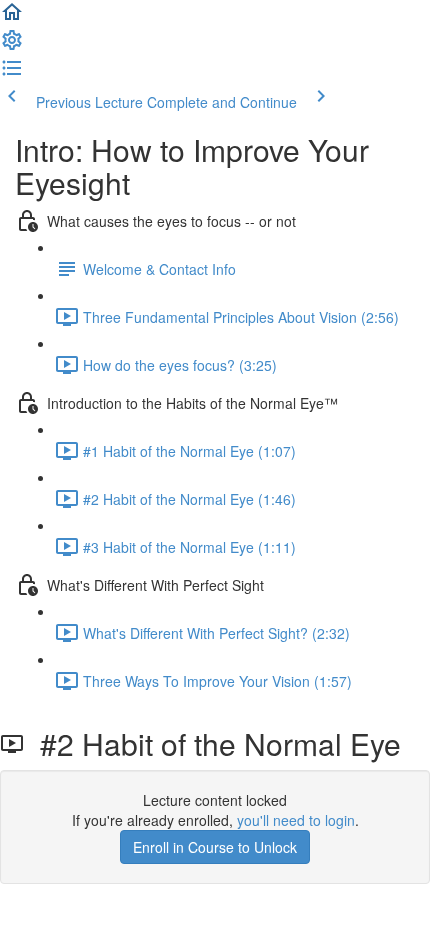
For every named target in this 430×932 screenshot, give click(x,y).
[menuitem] (12, 46)
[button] (12, 18)
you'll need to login (296, 820)
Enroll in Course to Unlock (215, 847)
